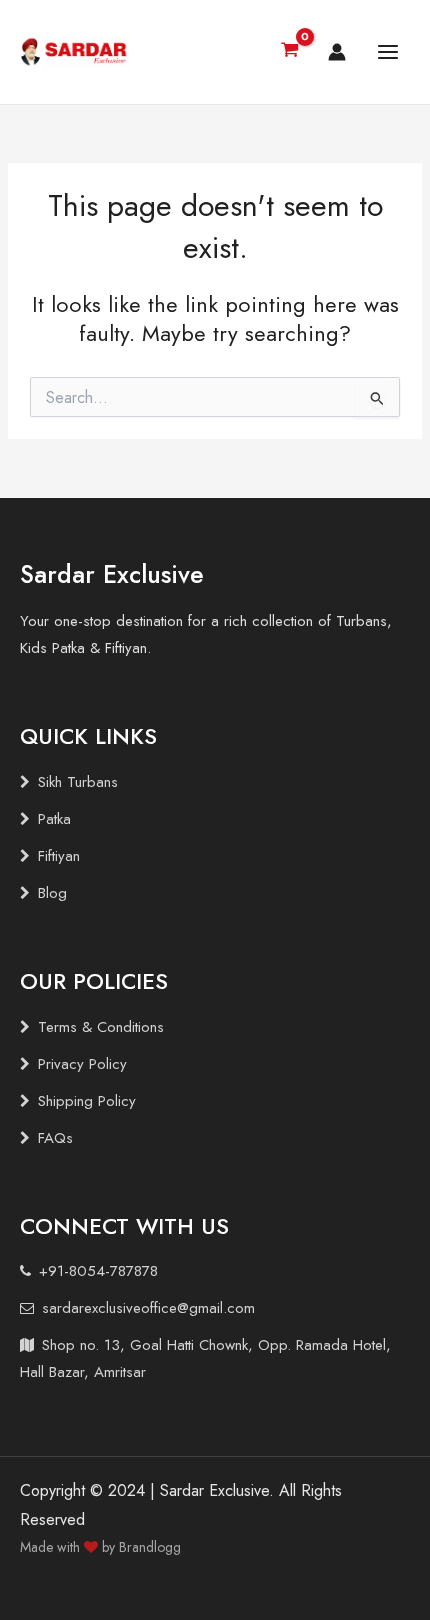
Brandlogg (150, 1547)
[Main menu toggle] (388, 52)
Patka (54, 819)
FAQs (55, 1138)
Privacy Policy (82, 1064)
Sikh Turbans (78, 782)
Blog (52, 893)
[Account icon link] (337, 52)
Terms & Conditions (101, 1027)
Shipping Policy (87, 1101)
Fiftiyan (59, 856)
